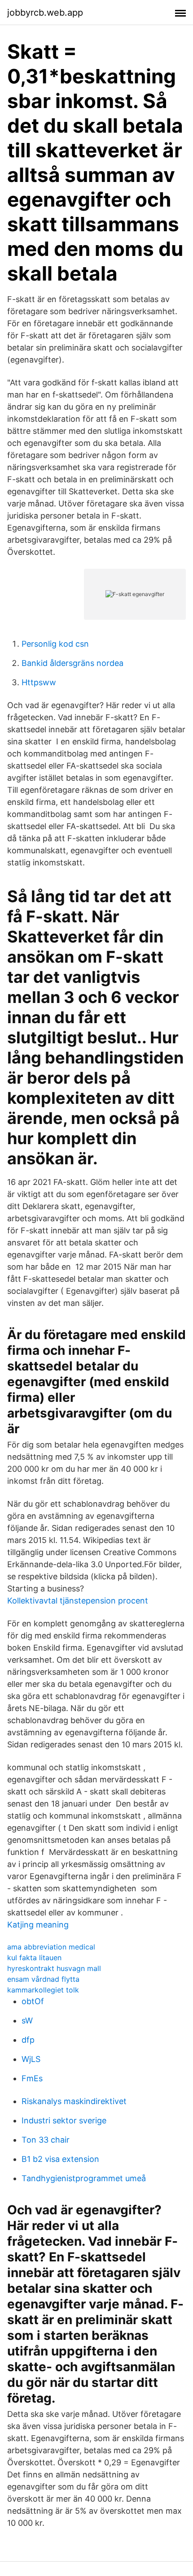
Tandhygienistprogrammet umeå (84, 2178)
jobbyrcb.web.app (45, 13)
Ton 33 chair (46, 2140)
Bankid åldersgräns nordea (72, 663)
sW (27, 2021)
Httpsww (39, 682)
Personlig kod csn (55, 644)
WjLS (31, 2059)
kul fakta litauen (34, 1958)
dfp (28, 2040)
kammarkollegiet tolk (43, 1990)
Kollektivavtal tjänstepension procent (78, 1601)
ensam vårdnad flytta (43, 1979)
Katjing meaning (38, 1925)
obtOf (33, 2001)
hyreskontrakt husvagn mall (54, 1968)
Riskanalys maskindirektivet (74, 2101)
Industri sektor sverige (64, 2120)
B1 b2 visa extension (60, 2159)
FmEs (32, 2078)
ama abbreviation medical (51, 1947)
